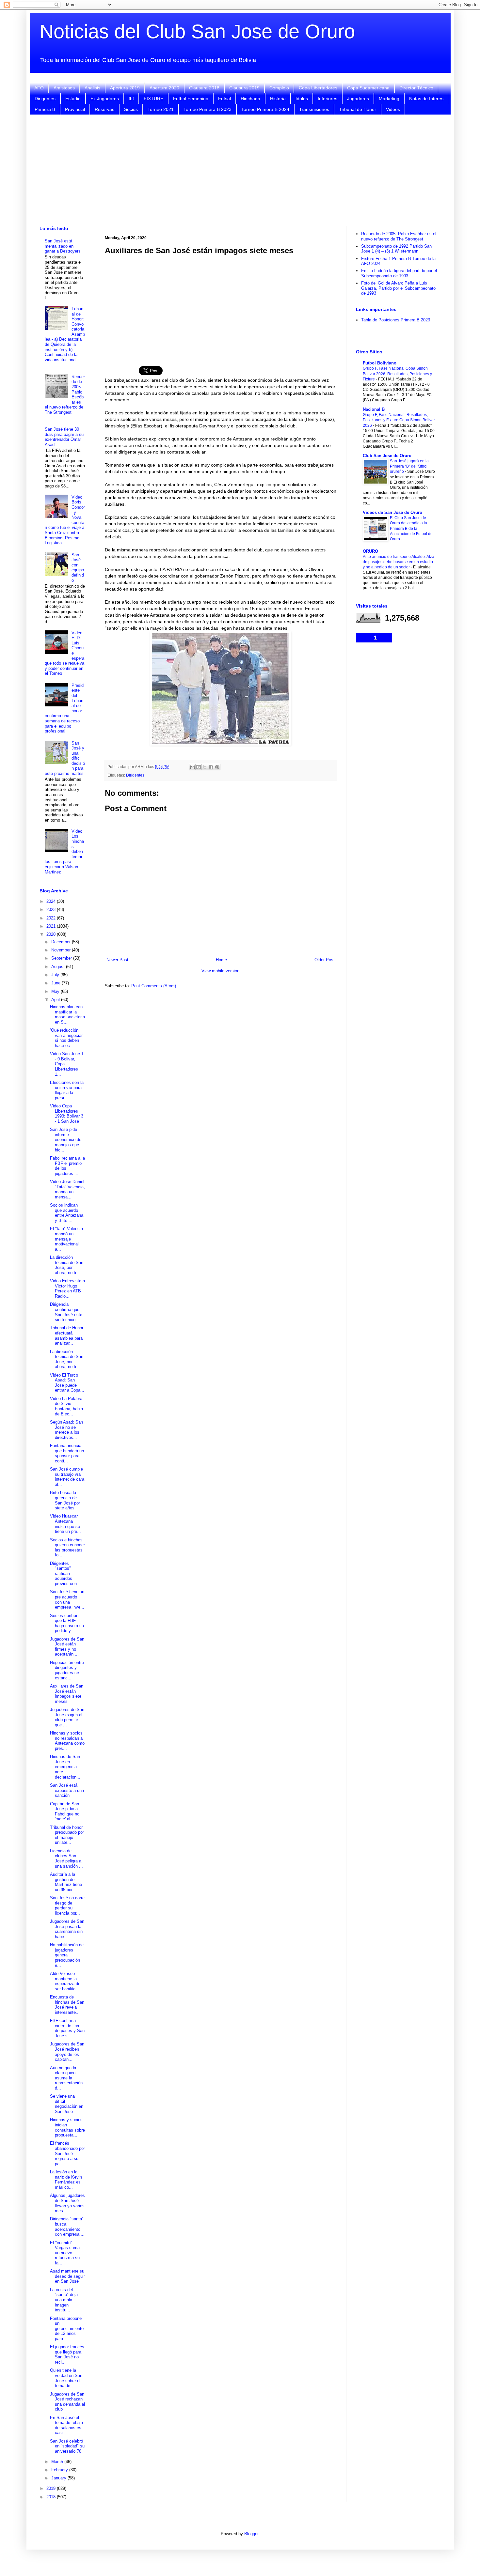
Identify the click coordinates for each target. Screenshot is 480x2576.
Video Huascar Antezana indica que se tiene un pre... (65, 1524)
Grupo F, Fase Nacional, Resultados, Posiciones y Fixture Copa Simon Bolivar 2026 (399, 420)
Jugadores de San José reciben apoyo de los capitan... (67, 2052)
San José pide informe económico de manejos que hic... (66, 1140)
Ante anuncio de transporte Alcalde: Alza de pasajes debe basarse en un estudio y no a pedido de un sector (399, 562)
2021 (52, 926)
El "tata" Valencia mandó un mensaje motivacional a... (66, 1239)
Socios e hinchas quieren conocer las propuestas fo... (67, 1548)
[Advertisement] (240, 170)
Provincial (75, 109)
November (62, 950)
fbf (131, 99)
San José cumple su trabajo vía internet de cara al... (67, 1477)
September (62, 958)
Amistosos (64, 88)
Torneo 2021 (161, 109)
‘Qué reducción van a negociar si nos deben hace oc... (66, 1038)
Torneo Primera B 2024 (265, 109)
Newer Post (117, 960)
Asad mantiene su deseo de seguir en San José (67, 2276)
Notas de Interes (426, 99)
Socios (131, 109)
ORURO (370, 551)
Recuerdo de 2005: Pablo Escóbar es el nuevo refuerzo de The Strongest (399, 236)
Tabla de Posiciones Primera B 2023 (396, 320)
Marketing (389, 99)
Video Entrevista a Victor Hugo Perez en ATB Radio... (67, 1288)
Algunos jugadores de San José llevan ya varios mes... (67, 2203)
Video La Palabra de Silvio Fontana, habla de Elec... (66, 1406)
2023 (52, 910)
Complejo (279, 88)
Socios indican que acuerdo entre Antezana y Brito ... (67, 1213)
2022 (52, 918)
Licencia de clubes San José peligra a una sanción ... (66, 1859)
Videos (393, 109)
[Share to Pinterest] (217, 767)
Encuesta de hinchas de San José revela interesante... (67, 2005)
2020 (52, 934)
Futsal (224, 99)
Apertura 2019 (125, 88)
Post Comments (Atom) (154, 986)
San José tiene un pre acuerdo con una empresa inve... (67, 1599)
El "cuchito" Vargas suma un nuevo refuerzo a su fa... (65, 2253)
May (56, 991)
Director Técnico (416, 88)
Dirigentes (45, 99)
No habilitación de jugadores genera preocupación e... (67, 1955)
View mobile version (220, 971)
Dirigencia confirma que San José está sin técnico (66, 1312)
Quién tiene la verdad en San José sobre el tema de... (66, 2378)
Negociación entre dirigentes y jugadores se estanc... (67, 1670)
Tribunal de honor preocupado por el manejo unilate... (67, 1835)
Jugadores (358, 99)
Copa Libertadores (318, 88)
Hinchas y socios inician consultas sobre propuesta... (67, 2127)
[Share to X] (205, 767)
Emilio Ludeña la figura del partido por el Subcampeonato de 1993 (399, 273)
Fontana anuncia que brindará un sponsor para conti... (67, 1453)
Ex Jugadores (105, 99)
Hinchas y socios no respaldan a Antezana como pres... (67, 1741)
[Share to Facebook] (211, 767)
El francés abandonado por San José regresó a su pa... (67, 2153)
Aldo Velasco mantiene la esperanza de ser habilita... (65, 1981)
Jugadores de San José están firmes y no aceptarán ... (67, 1647)
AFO (39, 88)
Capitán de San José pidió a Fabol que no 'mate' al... (65, 1812)
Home (221, 960)
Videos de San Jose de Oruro (392, 512)
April (56, 1000)
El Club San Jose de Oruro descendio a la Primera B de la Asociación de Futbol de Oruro (411, 528)
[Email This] (192, 767)
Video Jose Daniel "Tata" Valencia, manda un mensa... (67, 1189)
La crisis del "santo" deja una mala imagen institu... (64, 2300)
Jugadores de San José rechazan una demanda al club (67, 2402)
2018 (52, 2497)
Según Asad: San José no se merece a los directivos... (66, 1430)
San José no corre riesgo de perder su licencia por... (67, 1905)
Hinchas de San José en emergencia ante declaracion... (65, 1767)
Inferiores (328, 99)
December (62, 942)
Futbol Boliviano (380, 363)
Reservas (104, 109)
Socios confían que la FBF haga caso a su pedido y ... (67, 1623)
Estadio (73, 99)
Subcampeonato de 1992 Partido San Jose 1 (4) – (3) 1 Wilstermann (396, 249)
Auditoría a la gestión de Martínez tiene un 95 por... (66, 1882)
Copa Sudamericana (368, 88)
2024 (52, 901)
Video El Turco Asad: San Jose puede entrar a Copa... (67, 1383)
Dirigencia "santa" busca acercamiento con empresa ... (67, 2227)
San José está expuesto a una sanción (67, 1790)
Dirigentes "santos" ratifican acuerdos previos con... (65, 1573)
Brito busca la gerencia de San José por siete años (65, 1500)
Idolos (302, 99)
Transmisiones (314, 109)
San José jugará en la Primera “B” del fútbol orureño (409, 466)
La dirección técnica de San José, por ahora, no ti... (67, 1265)
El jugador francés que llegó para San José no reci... (67, 2354)
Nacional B (374, 409)
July (56, 975)
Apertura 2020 (164, 88)
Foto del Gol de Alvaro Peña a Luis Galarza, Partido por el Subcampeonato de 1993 (398, 288)
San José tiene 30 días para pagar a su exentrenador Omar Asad (64, 437)
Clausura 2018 (204, 88)
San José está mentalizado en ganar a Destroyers (63, 246)
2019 (52, 2488)
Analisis (92, 88)
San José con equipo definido (78, 568)
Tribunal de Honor (358, 109)
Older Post (325, 960)
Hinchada (250, 99)
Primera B (45, 109)
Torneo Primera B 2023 (208, 109)
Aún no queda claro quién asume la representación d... (66, 2078)
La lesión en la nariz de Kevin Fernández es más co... (66, 2180)
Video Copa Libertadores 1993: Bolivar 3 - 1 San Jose (67, 1114)
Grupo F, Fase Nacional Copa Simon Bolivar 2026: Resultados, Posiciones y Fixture (397, 374)
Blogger (251, 2534)
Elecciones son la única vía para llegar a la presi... (67, 1090)
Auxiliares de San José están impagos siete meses (67, 1694)
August (59, 967)
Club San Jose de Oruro (387, 456)
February (60, 2470)
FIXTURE (153, 99)
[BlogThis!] (199, 767)
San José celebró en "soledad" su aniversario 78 (67, 2446)
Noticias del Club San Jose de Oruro (197, 31)
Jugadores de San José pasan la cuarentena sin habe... (67, 1929)
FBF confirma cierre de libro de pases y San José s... (67, 2028)
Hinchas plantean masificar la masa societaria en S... (67, 1014)
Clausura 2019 (244, 88)
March (58, 2462)
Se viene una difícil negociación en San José (67, 2104)
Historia (278, 99)
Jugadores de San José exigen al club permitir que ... (67, 1717)
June (56, 983)
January (59, 2478)
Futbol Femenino (191, 99)
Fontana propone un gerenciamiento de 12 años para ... (67, 2329)
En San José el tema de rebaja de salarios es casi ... (66, 2425)
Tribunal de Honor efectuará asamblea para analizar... (67, 1335)
